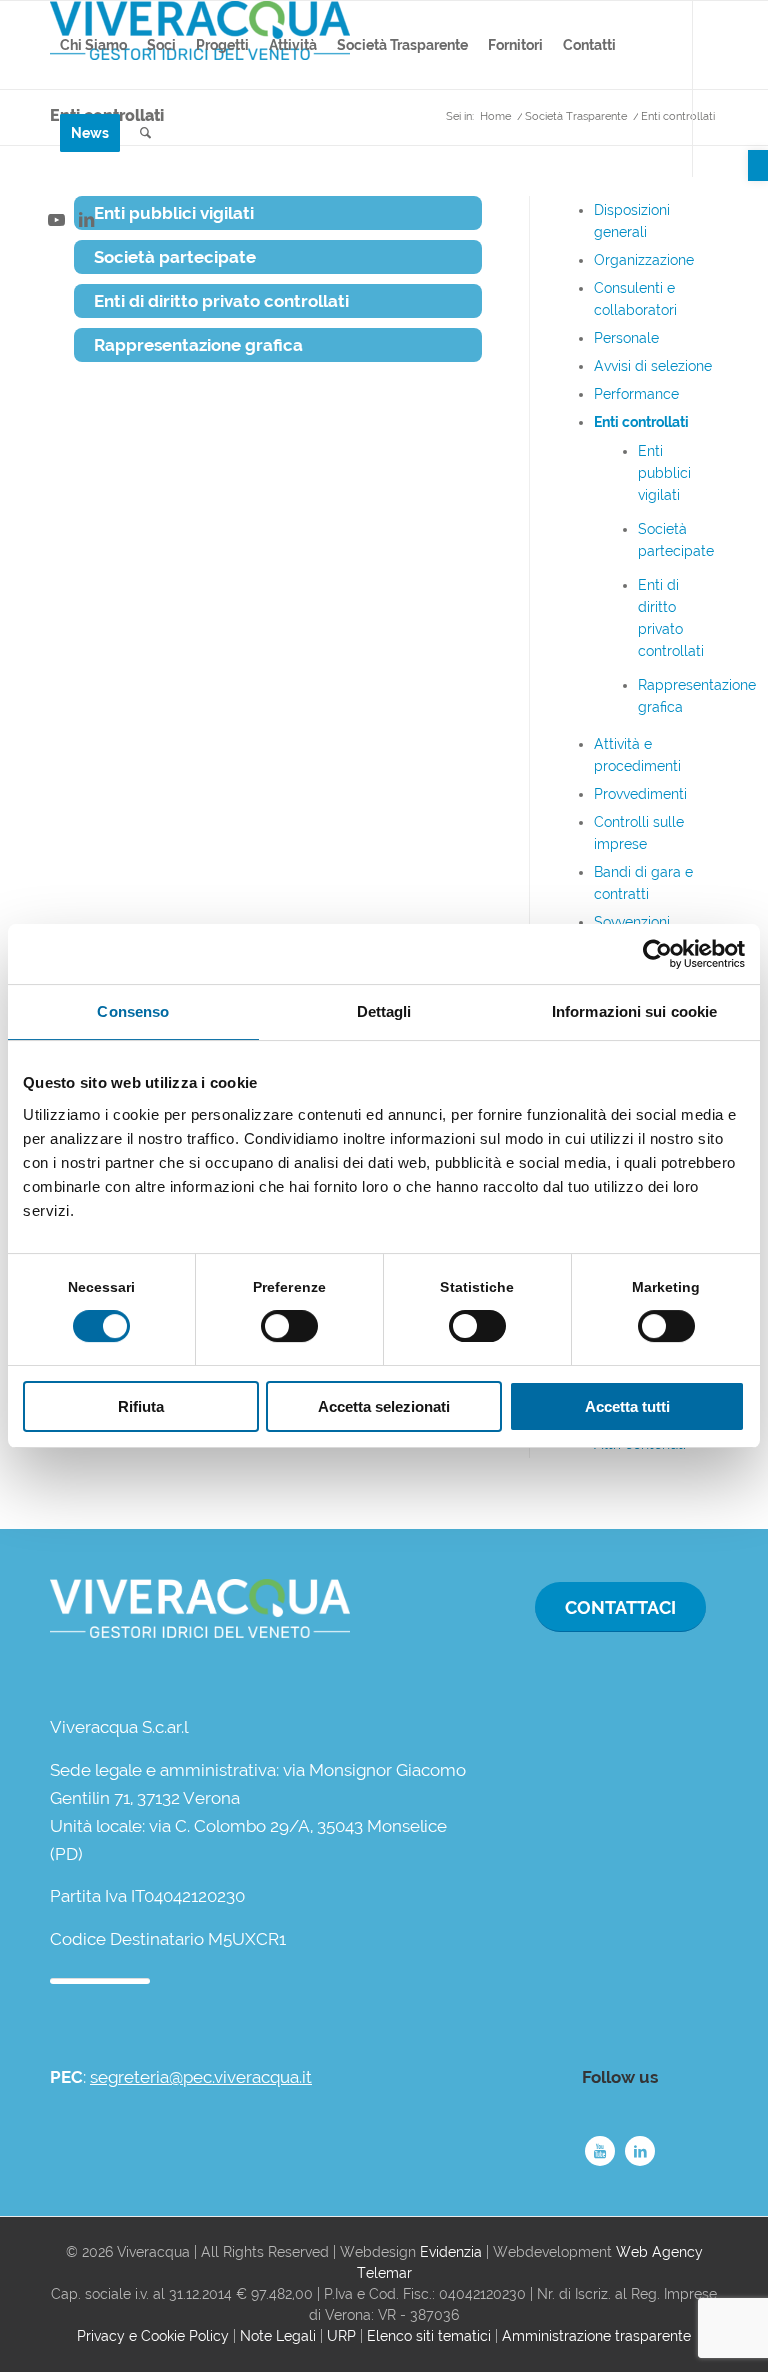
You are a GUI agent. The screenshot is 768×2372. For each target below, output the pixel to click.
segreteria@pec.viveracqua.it (201, 2077)
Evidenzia (451, 2252)
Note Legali (278, 2336)
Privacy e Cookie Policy (153, 2336)
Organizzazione (644, 260)
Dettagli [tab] (384, 1011)
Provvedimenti (640, 794)
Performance (636, 394)
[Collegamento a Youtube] (56, 220)
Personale (626, 338)
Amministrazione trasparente (596, 2336)
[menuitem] (93, 45)
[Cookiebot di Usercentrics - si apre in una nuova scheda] (657, 954)
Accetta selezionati (384, 1406)
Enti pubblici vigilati (664, 473)
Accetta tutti (627, 1406)
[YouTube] (600, 2151)
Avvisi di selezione (653, 366)
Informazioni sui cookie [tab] (634, 1011)
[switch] (289, 1326)
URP (341, 2336)
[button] (758, 165)
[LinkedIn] (640, 2151)
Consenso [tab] (133, 1011)
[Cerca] (145, 133)
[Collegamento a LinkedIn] (86, 220)
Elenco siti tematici (429, 2336)
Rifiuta (141, 1406)
